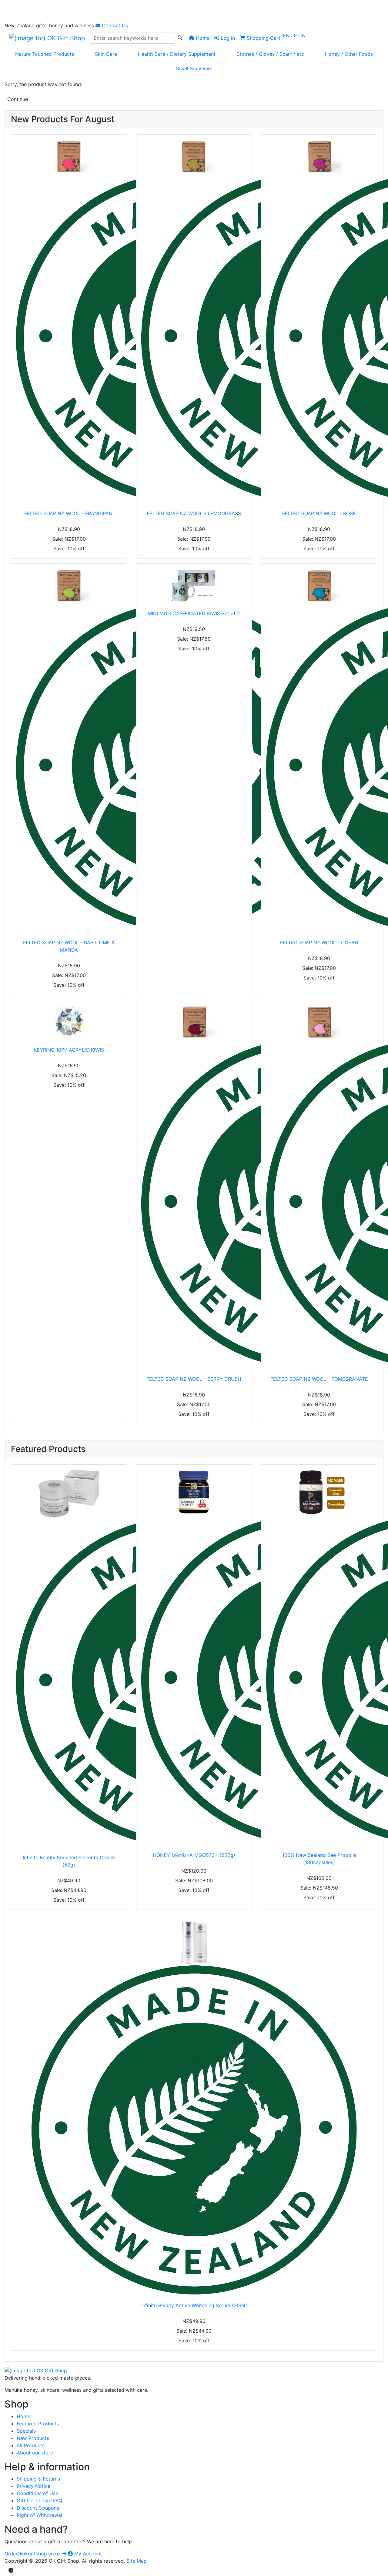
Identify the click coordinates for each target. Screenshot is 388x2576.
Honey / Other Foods (349, 54)
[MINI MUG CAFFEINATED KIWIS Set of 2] (194, 586)
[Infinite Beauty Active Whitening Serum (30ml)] (194, 2107)
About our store (35, 2453)
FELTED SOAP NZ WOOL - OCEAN (319, 943)
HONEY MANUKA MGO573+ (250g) (194, 1855)
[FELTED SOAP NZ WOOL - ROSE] (319, 321)
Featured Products (38, 2424)
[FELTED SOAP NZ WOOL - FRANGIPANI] (69, 321)
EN (287, 35)
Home (202, 38)
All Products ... (33, 2445)
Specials (26, 2431)
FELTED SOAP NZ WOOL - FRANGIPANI (69, 513)
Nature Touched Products (45, 54)
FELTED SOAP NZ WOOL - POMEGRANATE (319, 1379)
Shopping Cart (263, 38)
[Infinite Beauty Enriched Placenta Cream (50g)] (69, 1658)
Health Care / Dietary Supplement (177, 54)
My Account (87, 2554)
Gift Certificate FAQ (39, 2501)
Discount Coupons (38, 2508)
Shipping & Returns (38, 2479)
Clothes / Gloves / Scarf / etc (270, 54)
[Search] (180, 38)
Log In (227, 38)
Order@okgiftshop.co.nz (33, 2554)
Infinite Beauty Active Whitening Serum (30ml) (194, 2305)
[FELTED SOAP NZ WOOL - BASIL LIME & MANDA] (69, 750)
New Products (33, 2438)
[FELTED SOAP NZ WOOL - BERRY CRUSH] (194, 1186)
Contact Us (114, 25)
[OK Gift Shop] (36, 2370)
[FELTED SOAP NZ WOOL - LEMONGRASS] (194, 321)
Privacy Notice (33, 2486)
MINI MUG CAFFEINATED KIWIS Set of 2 (194, 613)
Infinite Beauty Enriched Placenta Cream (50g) (69, 1861)
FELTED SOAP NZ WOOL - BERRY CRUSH (194, 1379)
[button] (11, 2570)
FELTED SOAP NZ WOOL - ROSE (319, 513)
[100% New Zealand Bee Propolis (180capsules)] (319, 1657)
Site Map (137, 2561)
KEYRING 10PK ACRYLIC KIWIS (69, 1050)
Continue (18, 99)
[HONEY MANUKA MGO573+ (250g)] (194, 1657)
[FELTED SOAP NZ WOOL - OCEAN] (319, 750)
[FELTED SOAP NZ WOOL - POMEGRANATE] (319, 1186)
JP (295, 35)
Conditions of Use (37, 2493)
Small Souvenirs (194, 68)
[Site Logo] (47, 38)
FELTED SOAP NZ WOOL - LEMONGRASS (194, 513)
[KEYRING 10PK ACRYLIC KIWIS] (69, 1022)
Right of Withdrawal (39, 2515)
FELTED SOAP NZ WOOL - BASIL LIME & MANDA (69, 946)
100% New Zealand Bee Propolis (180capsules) (319, 1859)
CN (302, 35)
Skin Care (106, 54)
